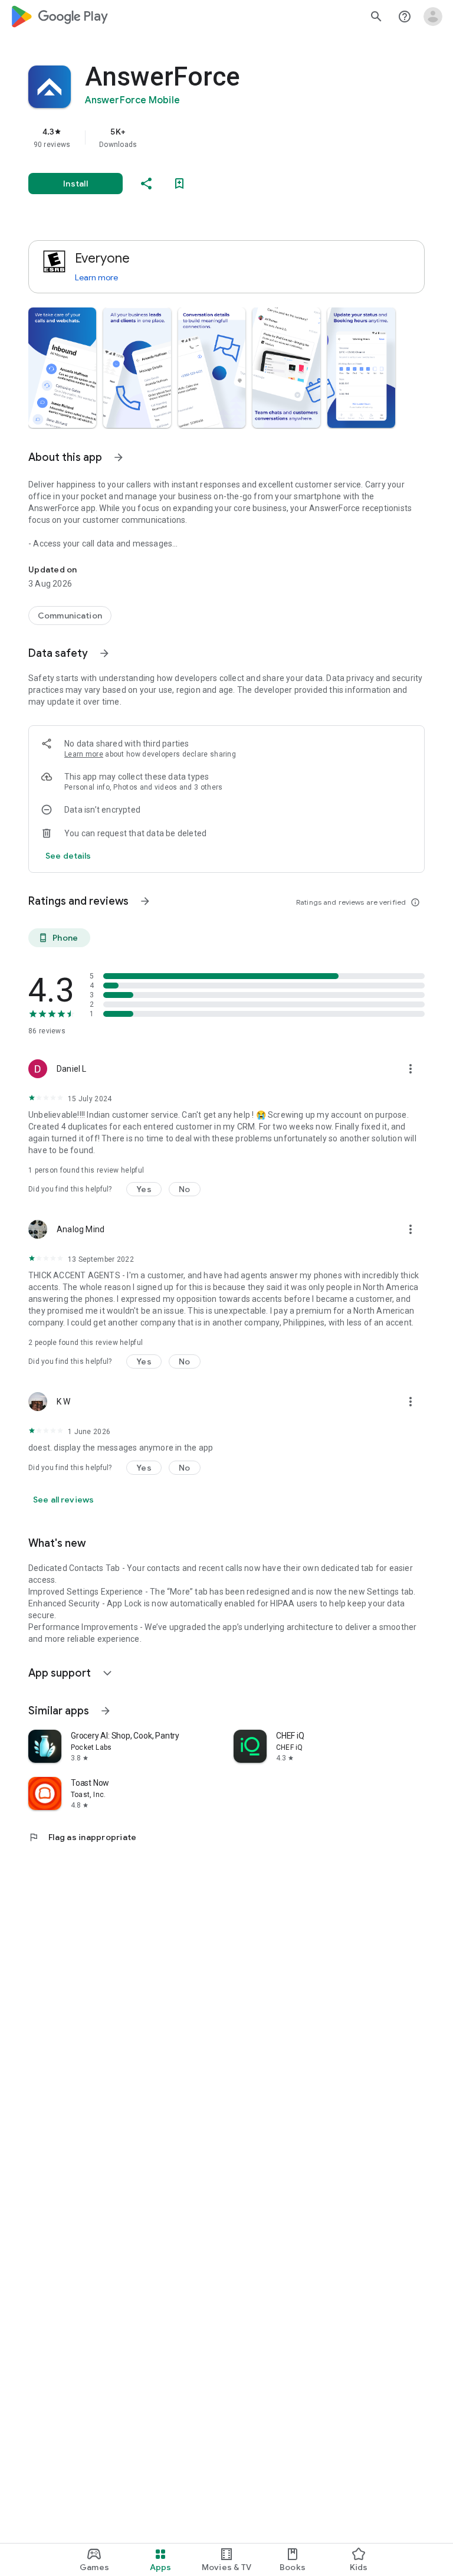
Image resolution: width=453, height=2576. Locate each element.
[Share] (146, 184)
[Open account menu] (433, 17)
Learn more (96, 277)
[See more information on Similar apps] (106, 1711)
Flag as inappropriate (82, 1837)
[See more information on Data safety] (104, 653)
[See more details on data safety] (68, 856)
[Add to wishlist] (179, 184)
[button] (62, 368)
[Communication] (70, 616)
